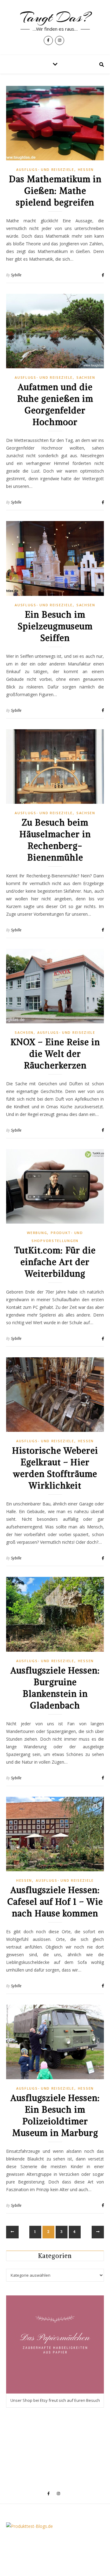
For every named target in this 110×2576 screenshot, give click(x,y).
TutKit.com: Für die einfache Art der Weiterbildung (55, 1262)
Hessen (86, 169)
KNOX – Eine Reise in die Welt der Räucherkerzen (55, 1054)
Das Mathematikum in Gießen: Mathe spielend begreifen (55, 191)
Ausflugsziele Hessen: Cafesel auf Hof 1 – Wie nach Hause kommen (55, 1902)
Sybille (16, 275)
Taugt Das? (55, 17)
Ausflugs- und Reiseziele (45, 169)
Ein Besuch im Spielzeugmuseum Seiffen (55, 626)
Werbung (37, 1233)
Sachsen (86, 377)
